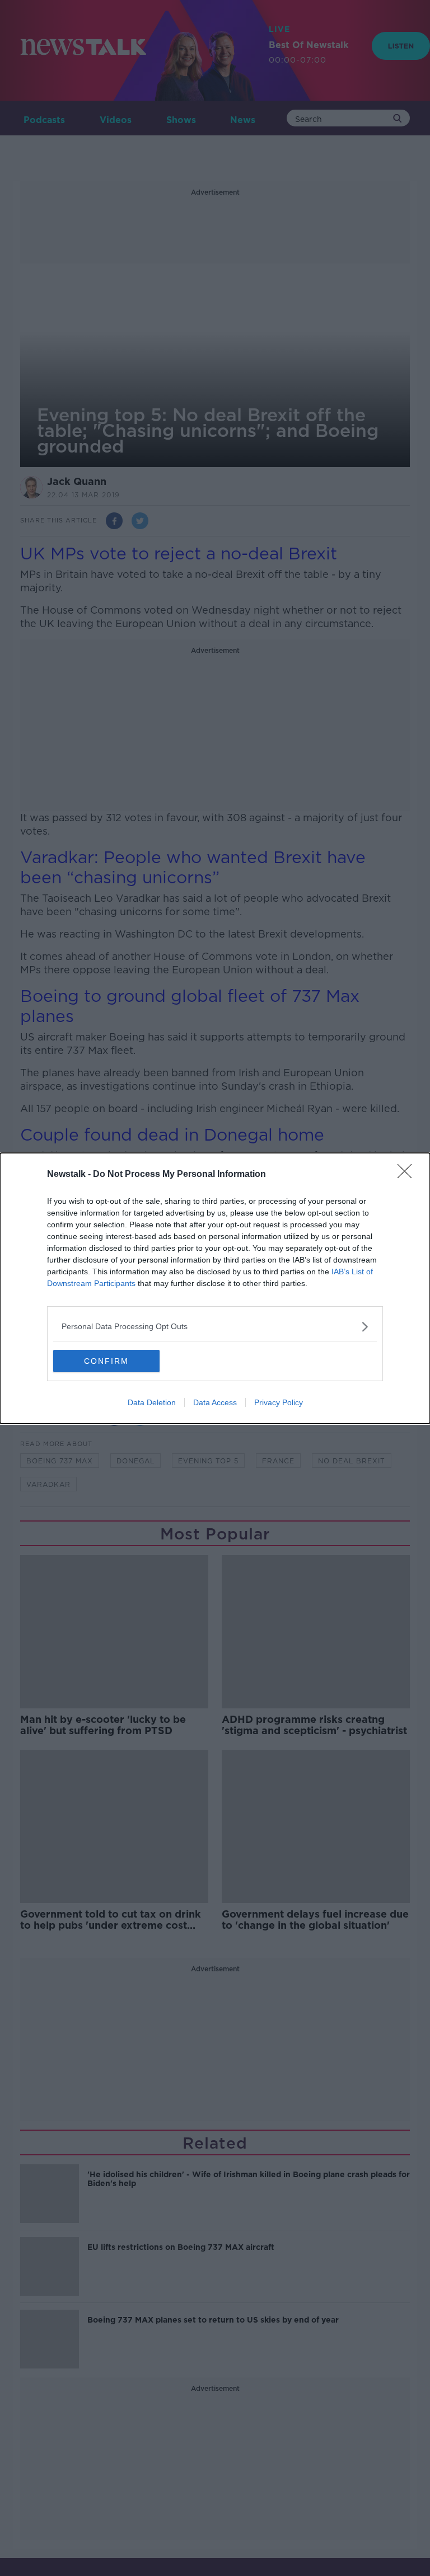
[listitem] (215, 1327)
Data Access (215, 1402)
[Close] (408, 1175)
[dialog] (215, 1288)
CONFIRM (106, 1361)
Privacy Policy (279, 1402)
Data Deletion (152, 1402)
